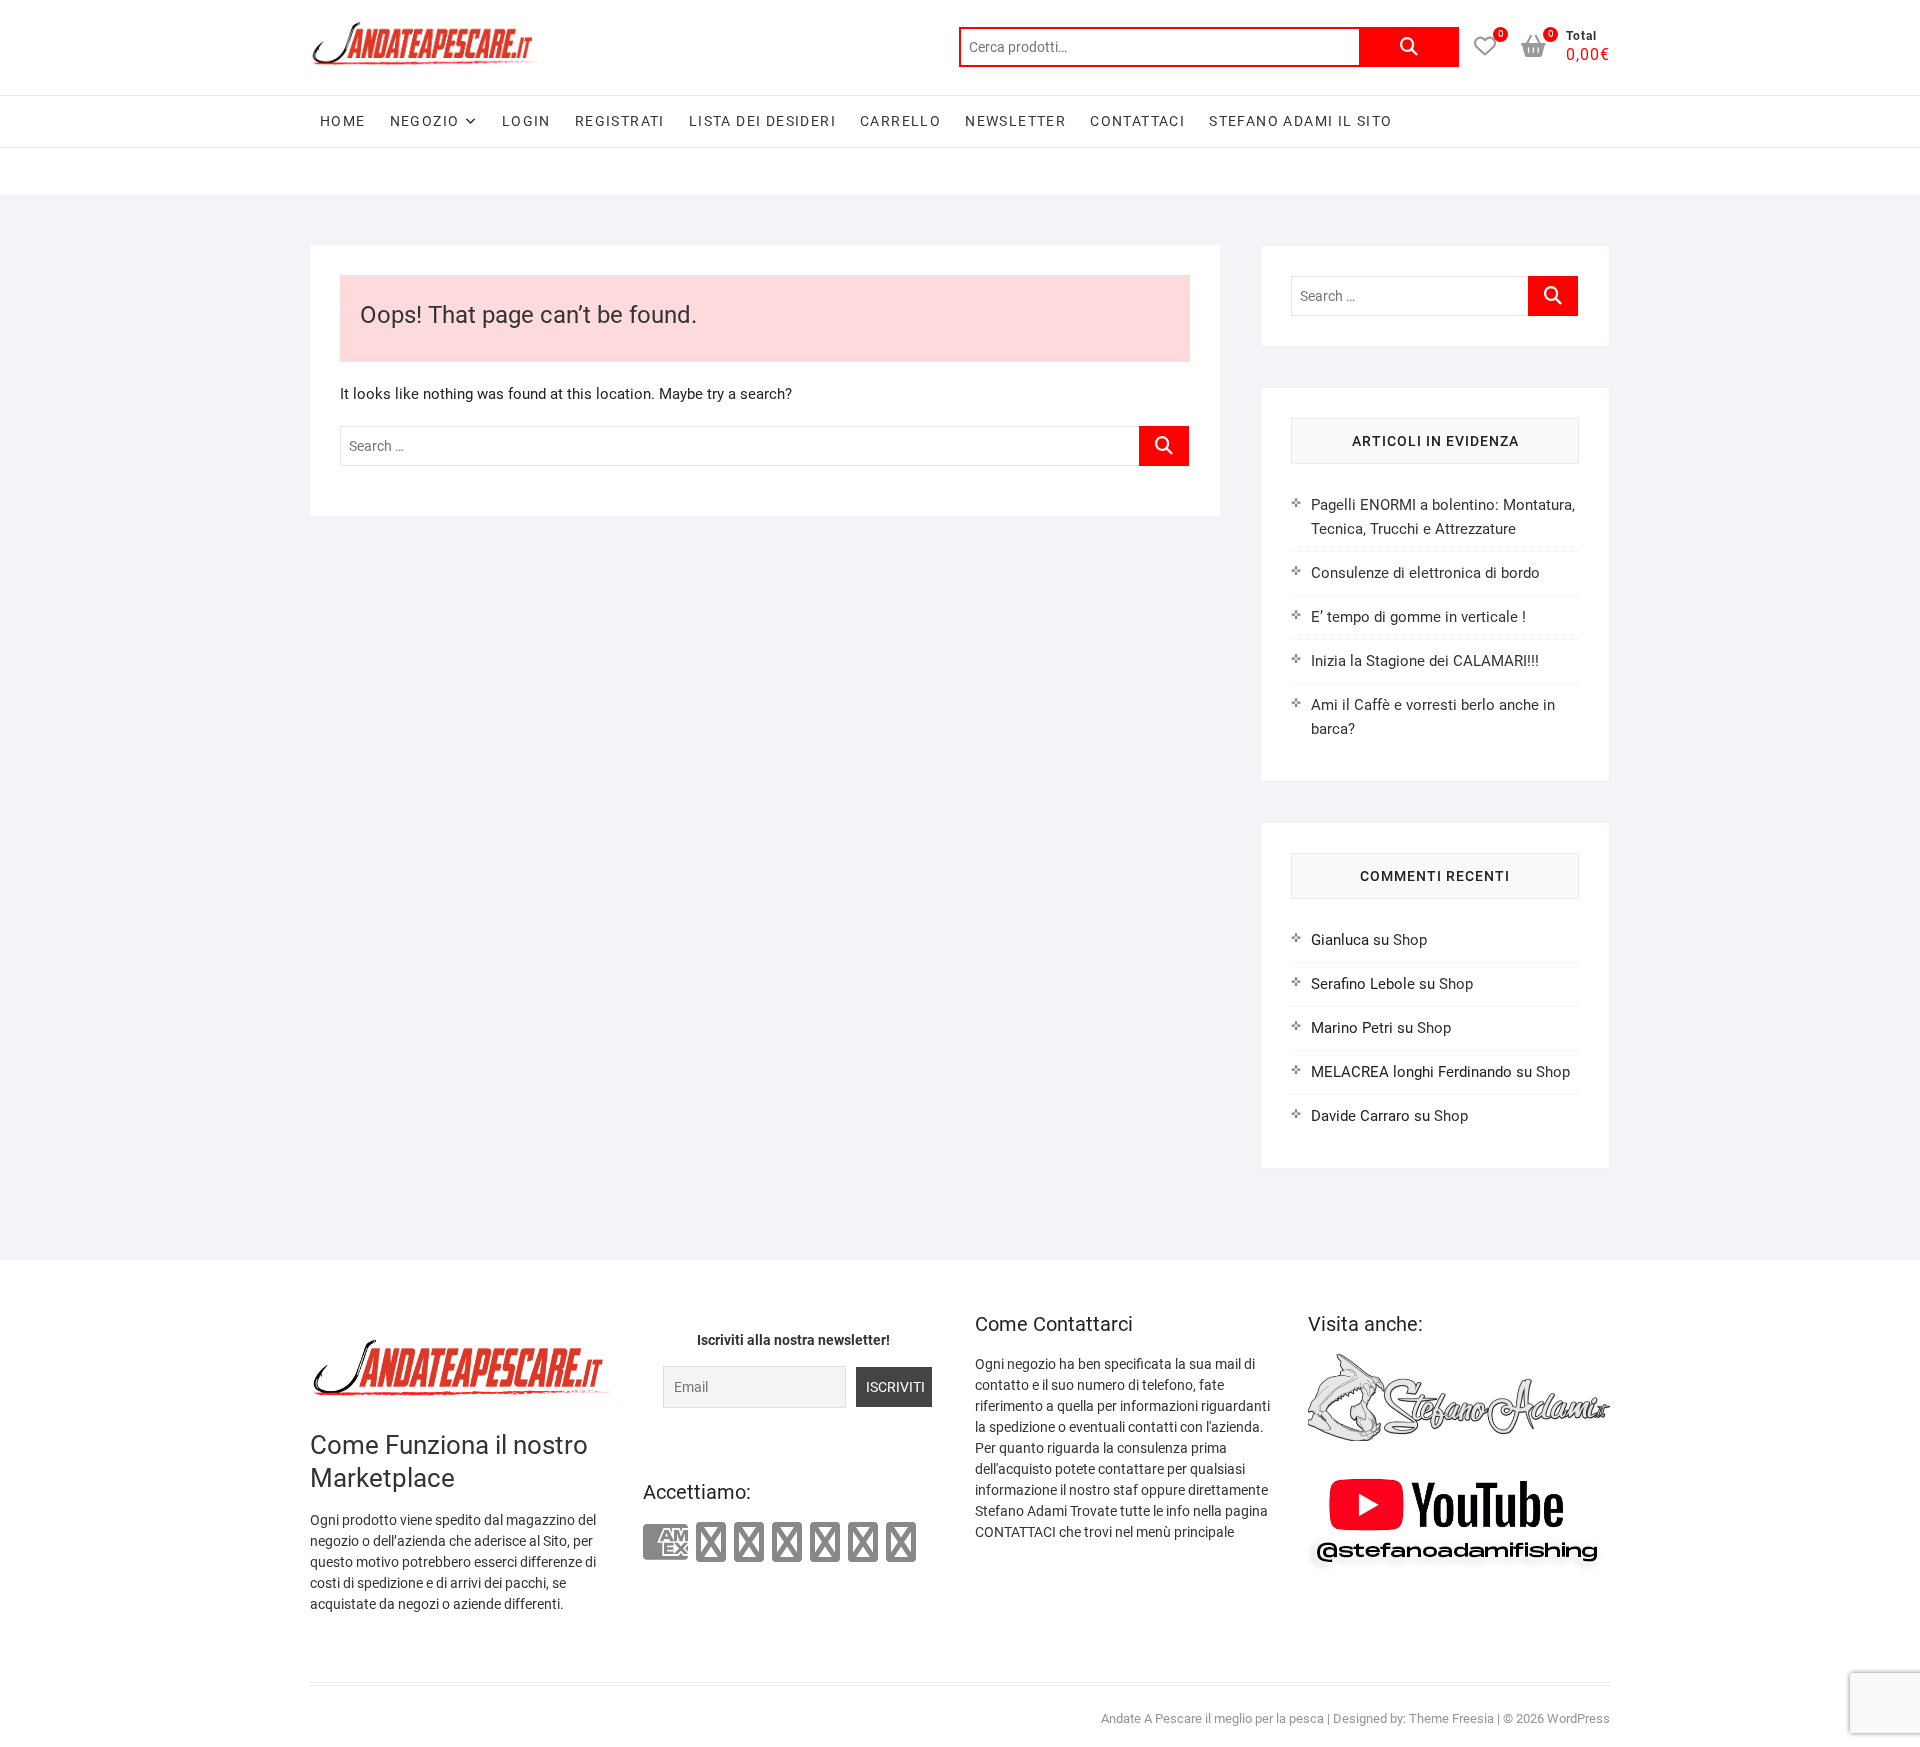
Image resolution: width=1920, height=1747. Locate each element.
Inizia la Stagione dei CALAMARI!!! (1425, 661)
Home (343, 121)
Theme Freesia (1451, 1718)
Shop (1410, 940)
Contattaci (1137, 121)
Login (526, 121)
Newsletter (1015, 121)
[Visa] (749, 1542)
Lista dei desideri (762, 121)
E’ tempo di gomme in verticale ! (1418, 617)
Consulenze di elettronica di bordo (1425, 573)
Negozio (425, 121)
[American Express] (665, 1543)
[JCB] (901, 1542)
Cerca (1409, 47)
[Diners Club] (787, 1542)
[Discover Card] (825, 1542)
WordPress (1578, 1718)
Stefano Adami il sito (1300, 121)
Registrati (620, 121)
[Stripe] (863, 1542)
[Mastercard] (711, 1542)
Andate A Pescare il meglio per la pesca (1212, 1718)
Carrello (900, 121)
